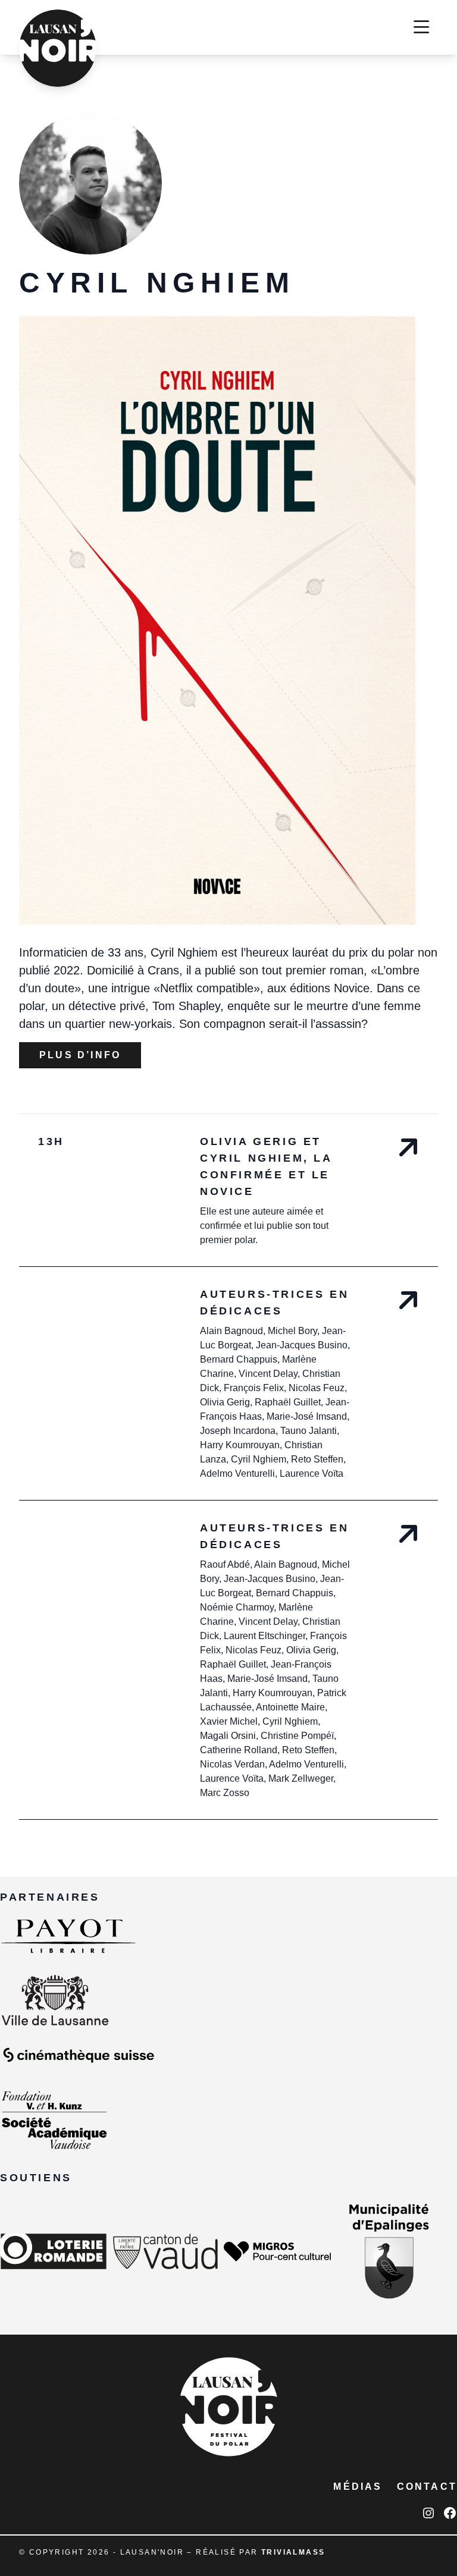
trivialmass (293, 2552)
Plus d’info (80, 1055)
